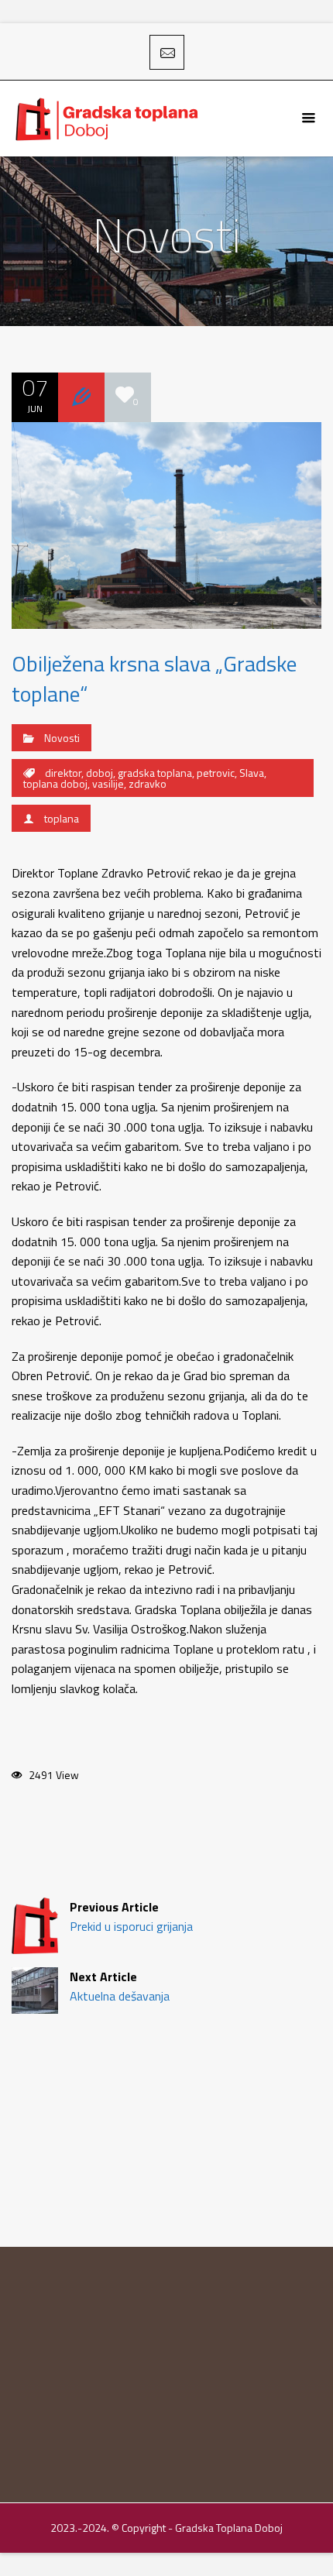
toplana (62, 818)
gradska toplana (155, 773)
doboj (100, 773)
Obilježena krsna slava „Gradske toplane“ (154, 678)
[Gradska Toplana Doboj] (108, 118)
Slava (252, 773)
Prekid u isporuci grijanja (131, 1917)
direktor (63, 773)
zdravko (148, 783)
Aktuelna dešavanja (120, 1986)
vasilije (108, 783)
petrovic (216, 773)
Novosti (62, 738)
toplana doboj (55, 783)
